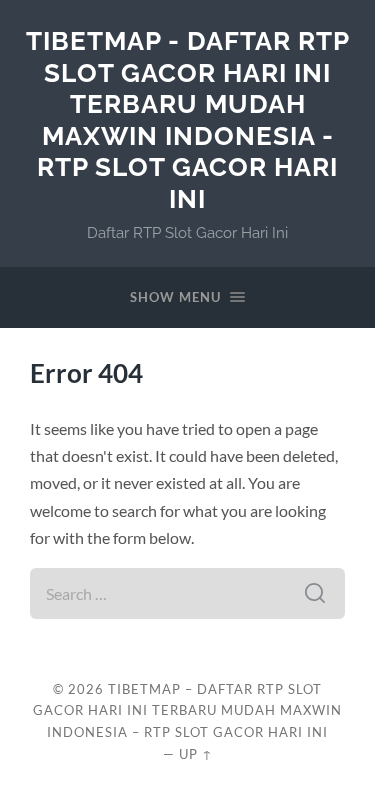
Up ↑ (196, 754)
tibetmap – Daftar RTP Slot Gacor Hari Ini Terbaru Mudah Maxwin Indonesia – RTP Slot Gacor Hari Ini (187, 711)
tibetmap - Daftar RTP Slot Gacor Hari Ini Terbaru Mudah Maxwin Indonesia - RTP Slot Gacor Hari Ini (188, 119)
